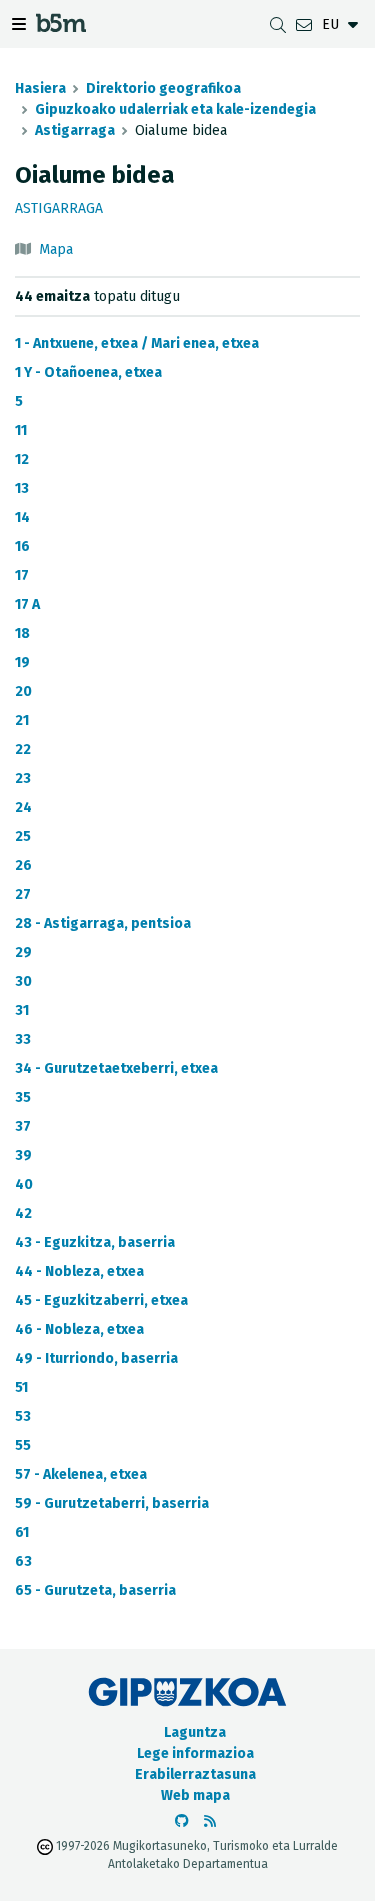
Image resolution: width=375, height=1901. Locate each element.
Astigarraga (75, 130)
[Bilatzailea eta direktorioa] (278, 24)
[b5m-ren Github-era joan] (182, 1821)
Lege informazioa (195, 1753)
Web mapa (195, 1795)
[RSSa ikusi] (210, 1821)
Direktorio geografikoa (163, 88)
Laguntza (195, 1732)
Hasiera (40, 88)
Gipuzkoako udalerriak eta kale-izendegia (175, 109)
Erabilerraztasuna (195, 1774)
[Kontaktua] (304, 24)
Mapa (56, 249)
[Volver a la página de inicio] (61, 26)
